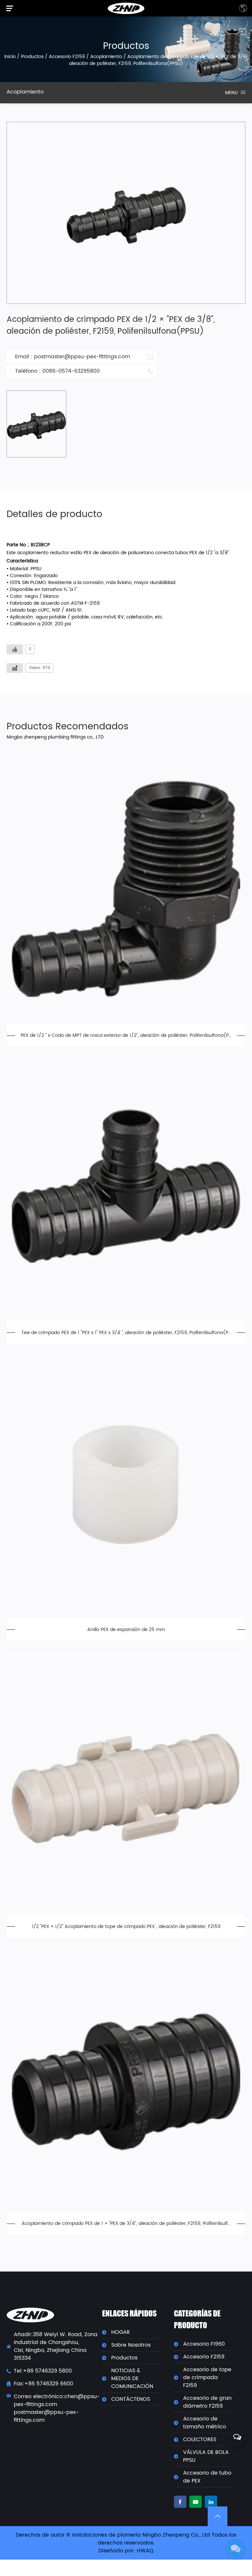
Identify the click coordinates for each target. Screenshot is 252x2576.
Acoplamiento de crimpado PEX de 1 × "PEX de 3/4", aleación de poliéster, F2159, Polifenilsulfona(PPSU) (126, 2223)
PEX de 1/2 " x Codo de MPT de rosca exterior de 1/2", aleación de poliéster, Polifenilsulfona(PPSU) (126, 1035)
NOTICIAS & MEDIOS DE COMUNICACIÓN (132, 2378)
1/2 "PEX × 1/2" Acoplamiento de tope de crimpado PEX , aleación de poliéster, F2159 (126, 1927)
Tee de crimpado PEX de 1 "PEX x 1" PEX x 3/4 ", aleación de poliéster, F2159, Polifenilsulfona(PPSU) (126, 1333)
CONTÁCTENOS (131, 2399)
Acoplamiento (106, 57)
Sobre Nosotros (131, 2345)
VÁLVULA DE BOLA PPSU (206, 2456)
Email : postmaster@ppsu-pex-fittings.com (73, 357)
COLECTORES (200, 2440)
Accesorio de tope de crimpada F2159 (207, 2377)
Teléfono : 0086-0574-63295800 (57, 371)
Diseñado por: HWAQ (126, 2551)
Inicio (10, 57)
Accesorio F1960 (204, 2344)
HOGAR (121, 2332)
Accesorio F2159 (67, 57)
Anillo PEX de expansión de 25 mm (126, 1630)
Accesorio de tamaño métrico (205, 2423)
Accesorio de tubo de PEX (207, 2477)
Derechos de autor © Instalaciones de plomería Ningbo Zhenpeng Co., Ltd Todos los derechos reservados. (126, 2539)
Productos (32, 57)
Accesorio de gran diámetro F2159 (207, 2402)
